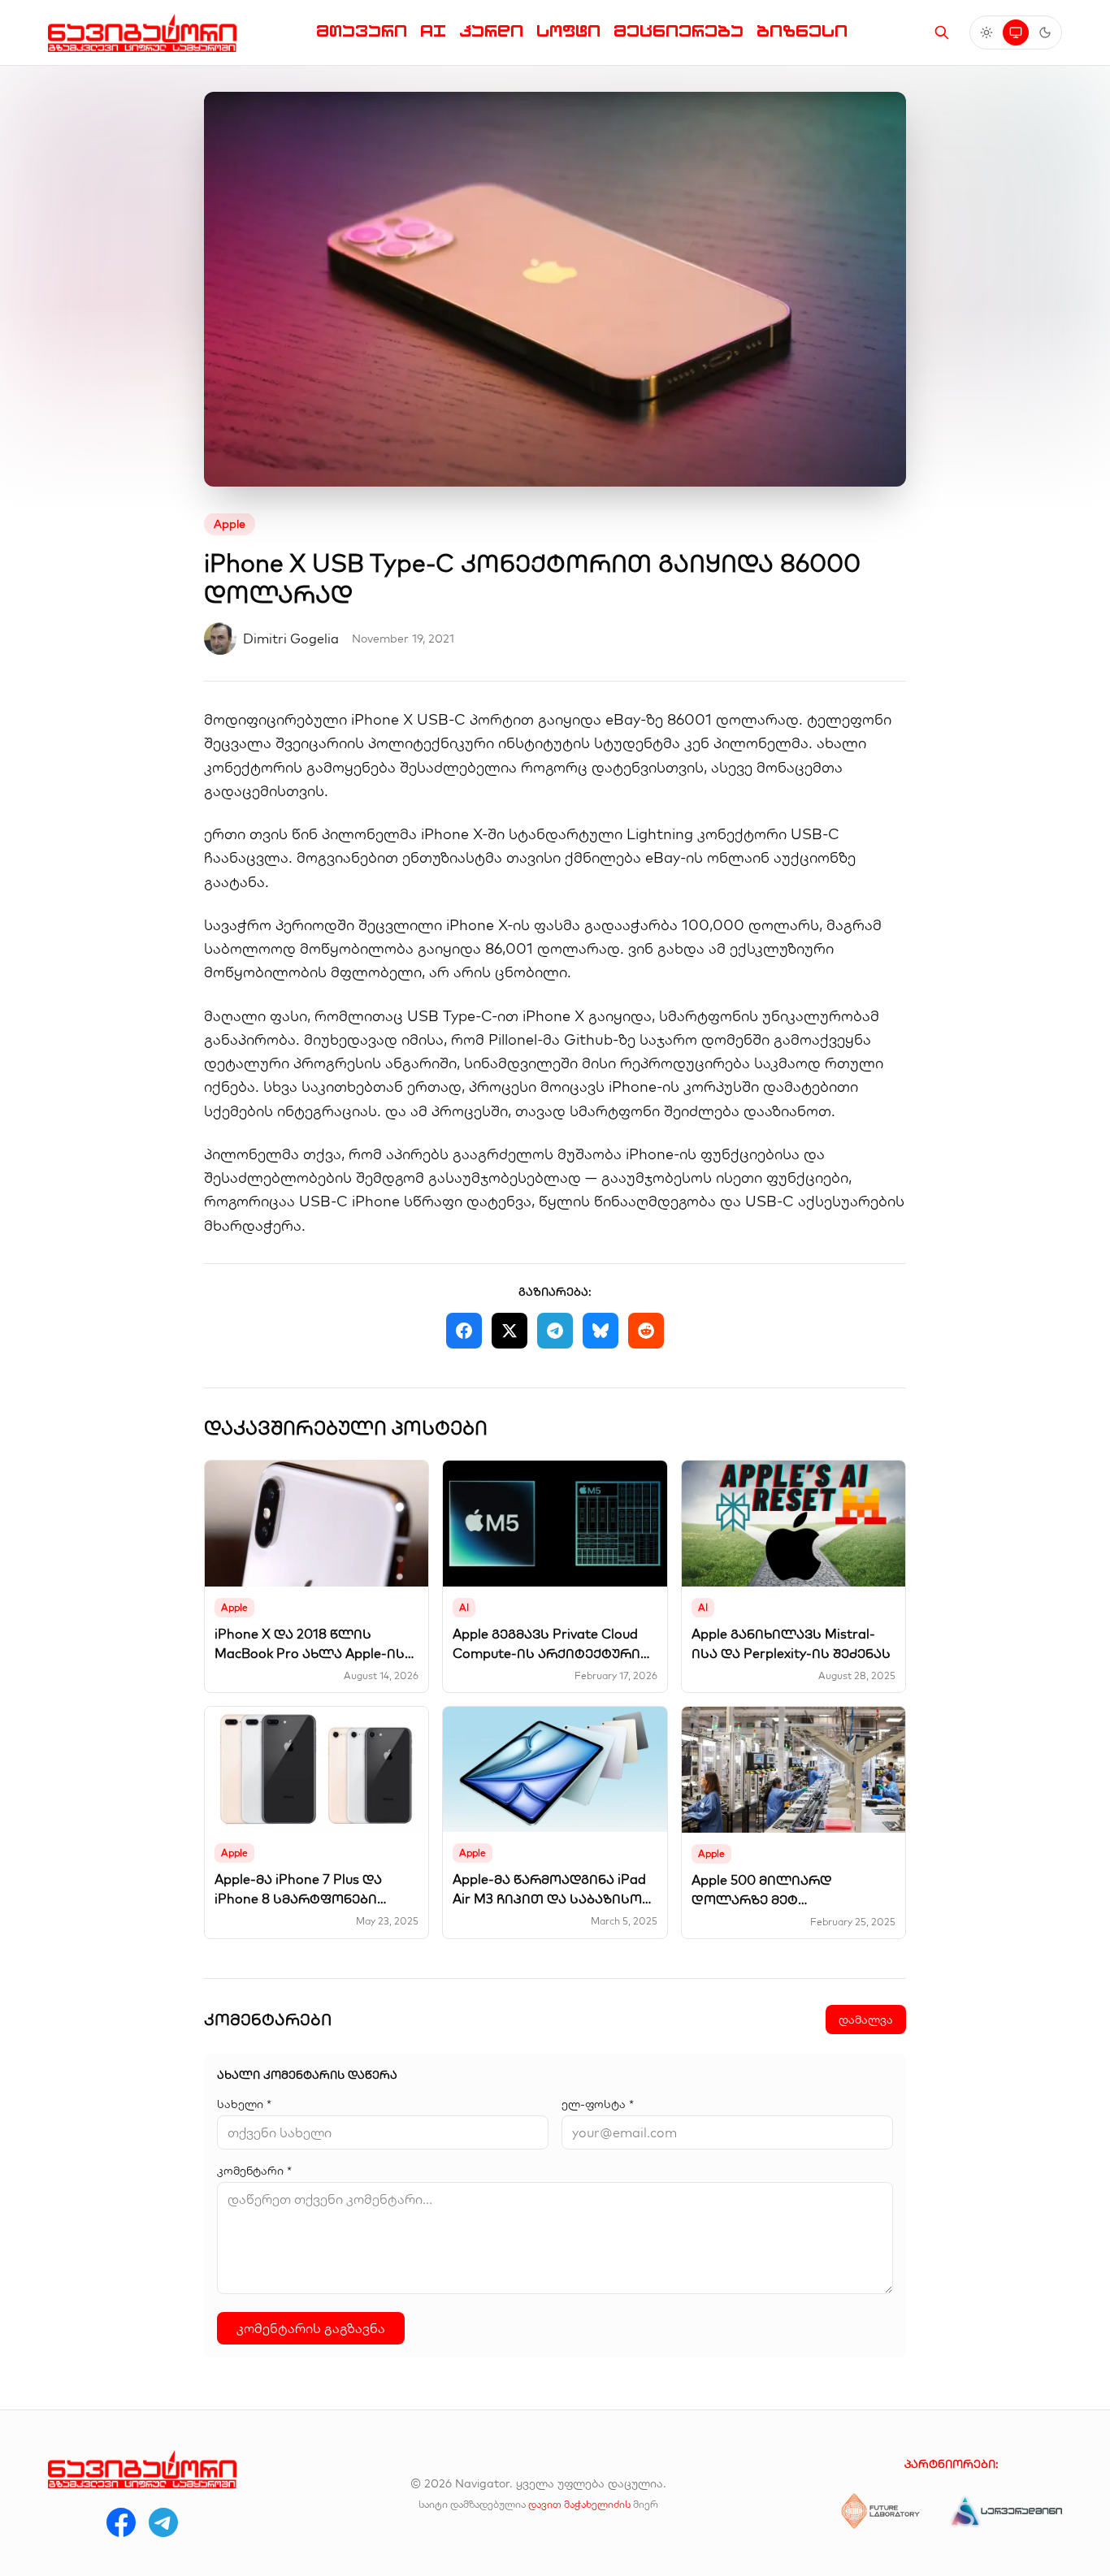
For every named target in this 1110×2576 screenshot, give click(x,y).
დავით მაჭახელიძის (579, 2504)
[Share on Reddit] (646, 1331)
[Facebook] (121, 2522)
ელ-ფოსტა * (598, 2104)
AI (433, 31)
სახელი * (244, 2104)
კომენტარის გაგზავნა (311, 2328)
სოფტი (568, 31)
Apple (230, 524)
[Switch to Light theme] (986, 32)
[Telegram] (163, 2522)
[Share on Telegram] (555, 1331)
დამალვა (866, 2020)
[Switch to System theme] (1016, 32)
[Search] (942, 32)
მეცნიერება (679, 31)
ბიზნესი (802, 31)
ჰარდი (491, 31)
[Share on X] (509, 1331)
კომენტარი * (254, 2171)
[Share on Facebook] (464, 1331)
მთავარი (362, 31)
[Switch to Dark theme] (1045, 32)
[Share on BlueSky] (601, 1331)
